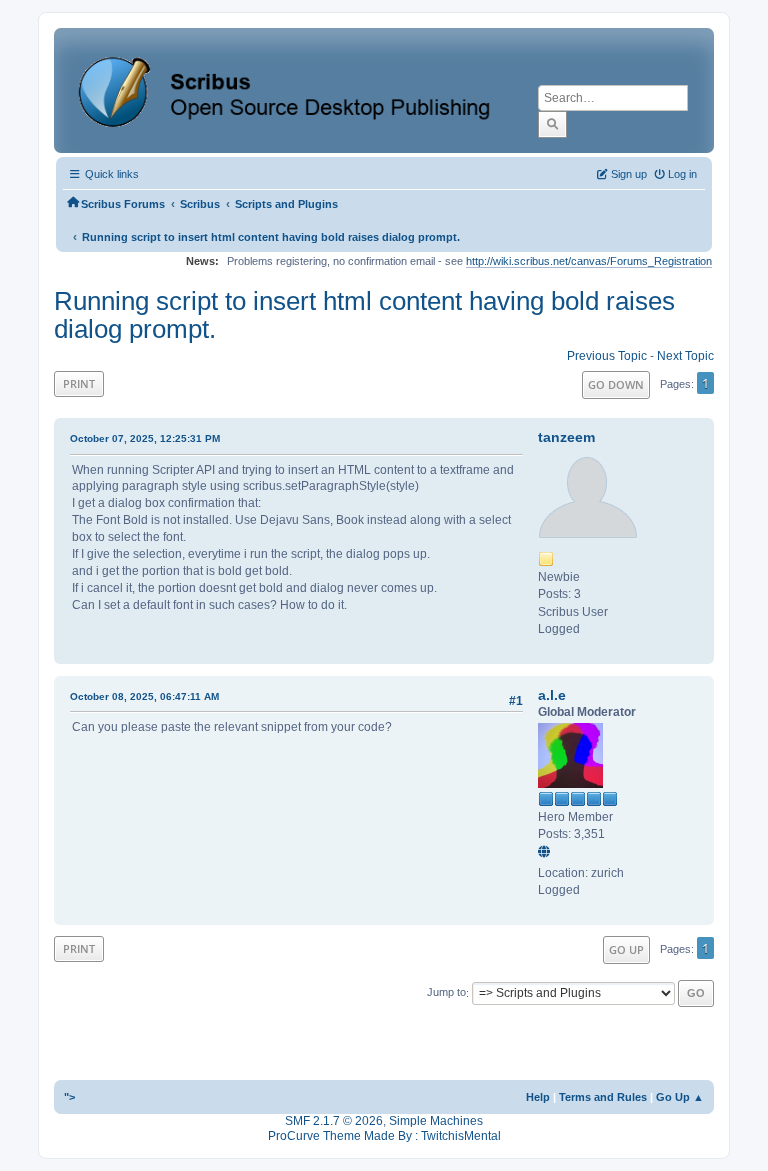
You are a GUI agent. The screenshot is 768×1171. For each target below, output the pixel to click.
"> (69, 1097)
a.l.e (552, 695)
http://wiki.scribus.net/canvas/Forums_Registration (589, 261)
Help (538, 1097)
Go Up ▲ (680, 1097)
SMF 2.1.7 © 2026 (334, 1121)
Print (79, 383)
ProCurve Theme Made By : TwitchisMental (384, 1136)
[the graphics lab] (547, 853)
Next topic (685, 356)
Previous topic (607, 356)
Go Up (626, 949)
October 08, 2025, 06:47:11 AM (144, 696)
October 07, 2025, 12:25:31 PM (145, 438)
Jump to (446, 993)
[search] (552, 124)
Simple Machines (436, 1121)
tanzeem (566, 437)
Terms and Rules (603, 1097)
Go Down (616, 384)
